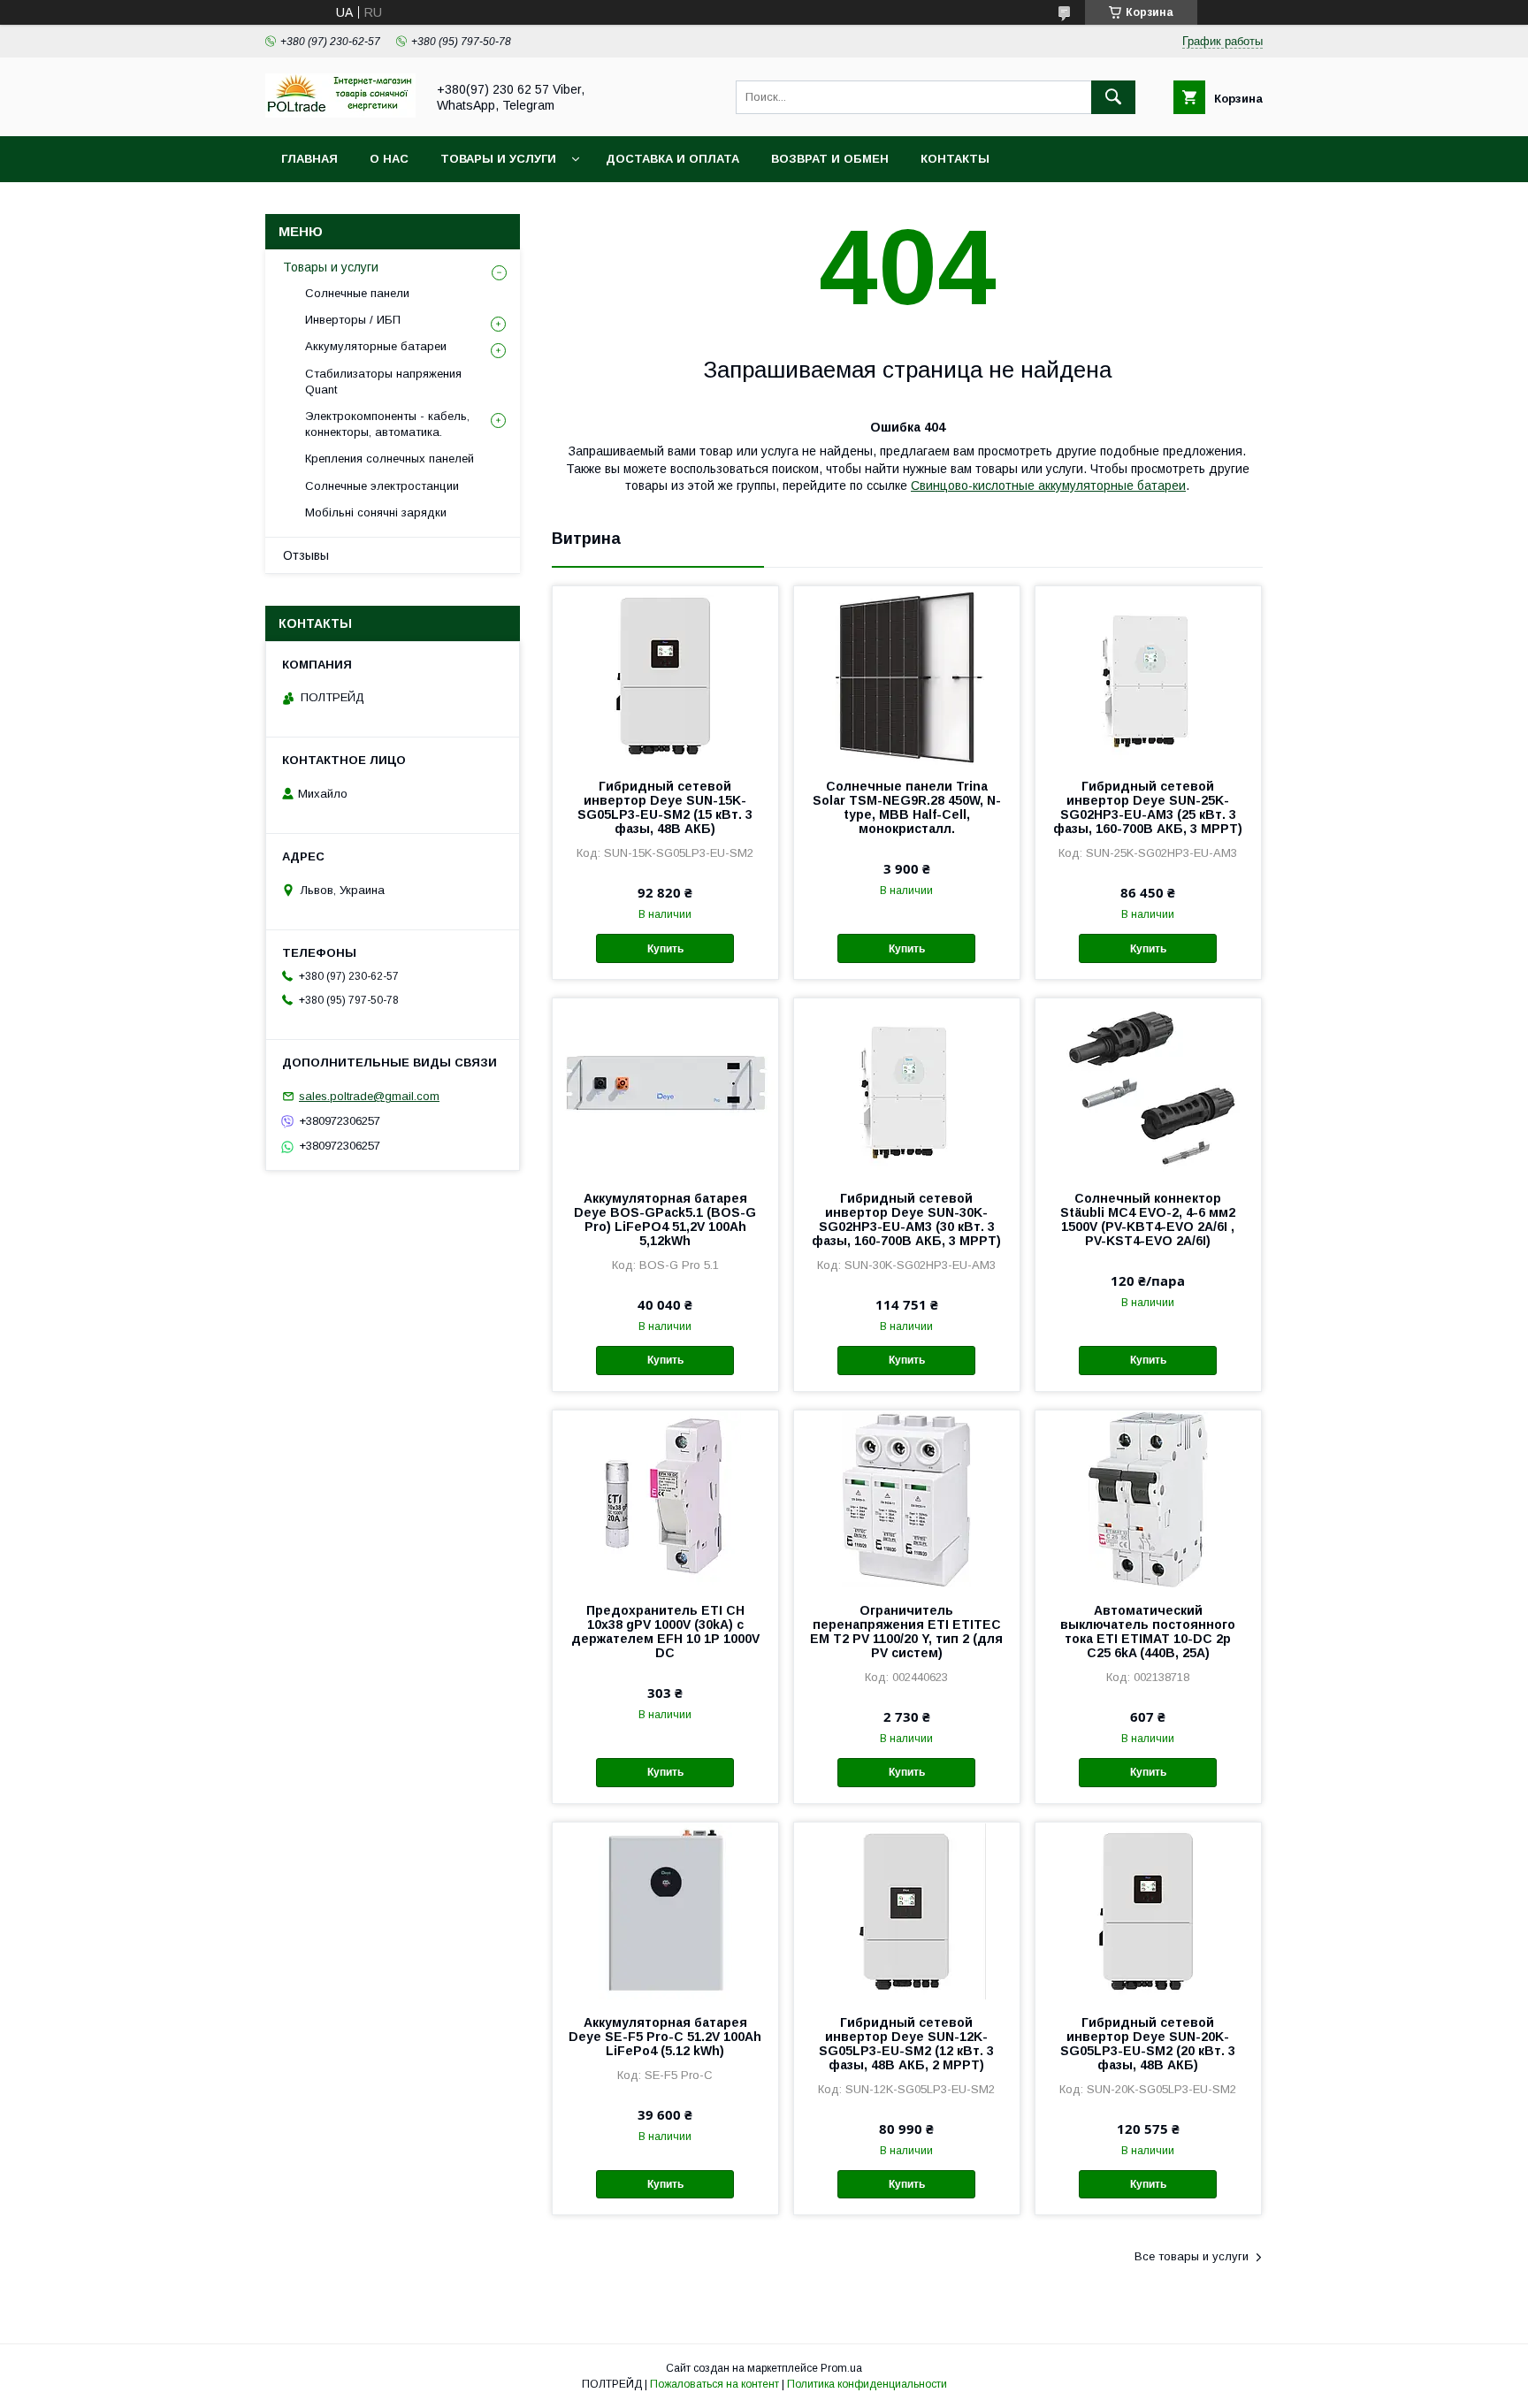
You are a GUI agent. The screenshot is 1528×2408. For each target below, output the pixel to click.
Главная (309, 159)
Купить (665, 949)
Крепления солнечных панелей (390, 459)
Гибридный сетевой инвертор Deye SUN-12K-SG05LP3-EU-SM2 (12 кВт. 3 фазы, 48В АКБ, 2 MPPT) (906, 2044)
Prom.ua (841, 2368)
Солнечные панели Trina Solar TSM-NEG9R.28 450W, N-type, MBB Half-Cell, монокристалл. (907, 807)
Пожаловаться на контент (714, 2384)
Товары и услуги (498, 159)
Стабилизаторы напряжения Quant (383, 382)
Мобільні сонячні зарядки (376, 512)
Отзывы (306, 555)
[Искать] (1113, 97)
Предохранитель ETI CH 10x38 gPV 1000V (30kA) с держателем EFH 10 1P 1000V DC (665, 1632)
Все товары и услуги (1192, 2256)
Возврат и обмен (830, 159)
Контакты (955, 159)
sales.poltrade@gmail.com (369, 1096)
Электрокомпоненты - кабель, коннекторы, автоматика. (387, 424)
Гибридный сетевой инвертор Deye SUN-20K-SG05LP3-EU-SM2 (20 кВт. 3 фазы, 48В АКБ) (1148, 2044)
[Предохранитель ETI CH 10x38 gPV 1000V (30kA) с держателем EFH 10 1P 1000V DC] (665, 1499)
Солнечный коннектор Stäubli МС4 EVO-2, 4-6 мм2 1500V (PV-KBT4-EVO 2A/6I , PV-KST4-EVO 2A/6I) (1148, 1219)
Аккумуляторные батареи (376, 346)
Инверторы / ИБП (353, 320)
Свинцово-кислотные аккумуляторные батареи (1048, 485)
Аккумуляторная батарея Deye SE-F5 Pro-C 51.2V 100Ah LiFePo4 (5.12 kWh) (665, 2037)
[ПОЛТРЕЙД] (340, 113)
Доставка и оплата (672, 159)
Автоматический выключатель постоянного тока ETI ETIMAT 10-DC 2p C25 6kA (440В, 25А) (1148, 1632)
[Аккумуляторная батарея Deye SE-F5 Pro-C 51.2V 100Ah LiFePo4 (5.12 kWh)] (665, 1911)
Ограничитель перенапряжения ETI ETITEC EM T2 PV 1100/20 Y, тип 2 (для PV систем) (906, 1632)
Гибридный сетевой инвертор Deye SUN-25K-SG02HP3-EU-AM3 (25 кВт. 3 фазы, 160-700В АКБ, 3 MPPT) (1148, 807)
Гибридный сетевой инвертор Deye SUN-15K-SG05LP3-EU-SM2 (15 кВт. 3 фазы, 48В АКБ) (665, 807)
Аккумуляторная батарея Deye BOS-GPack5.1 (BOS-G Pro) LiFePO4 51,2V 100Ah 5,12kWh (665, 1219)
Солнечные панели (357, 293)
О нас (389, 159)
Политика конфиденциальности (867, 2384)
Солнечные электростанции (382, 486)
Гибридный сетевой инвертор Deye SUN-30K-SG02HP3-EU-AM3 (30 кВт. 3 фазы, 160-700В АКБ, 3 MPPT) (906, 1219)
